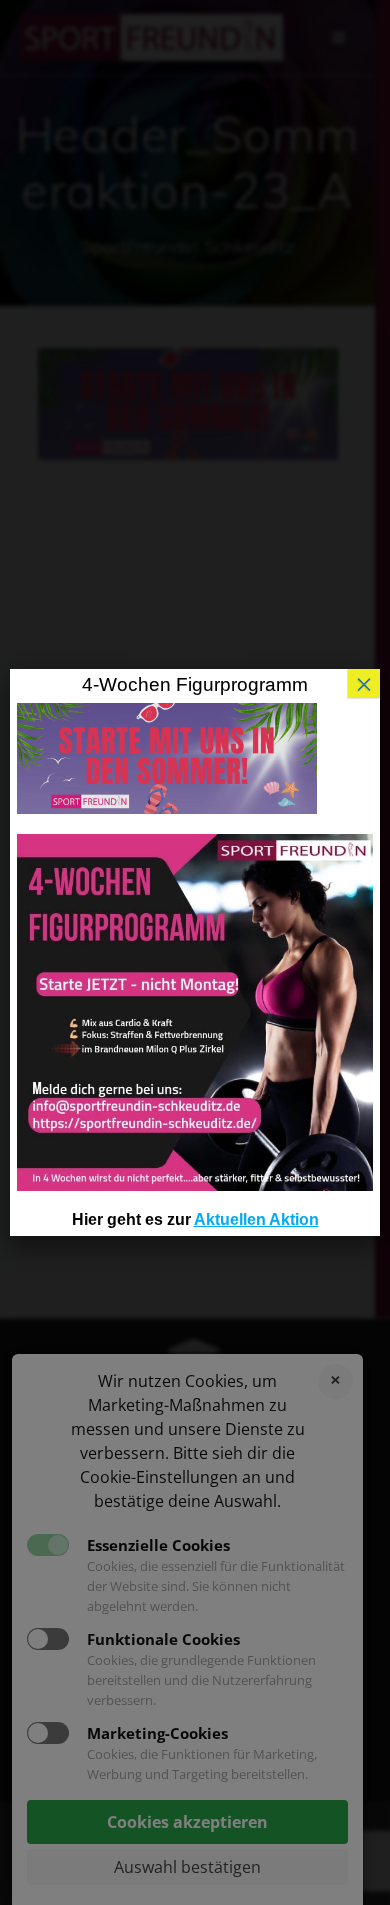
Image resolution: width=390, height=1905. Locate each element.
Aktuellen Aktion (256, 1219)
